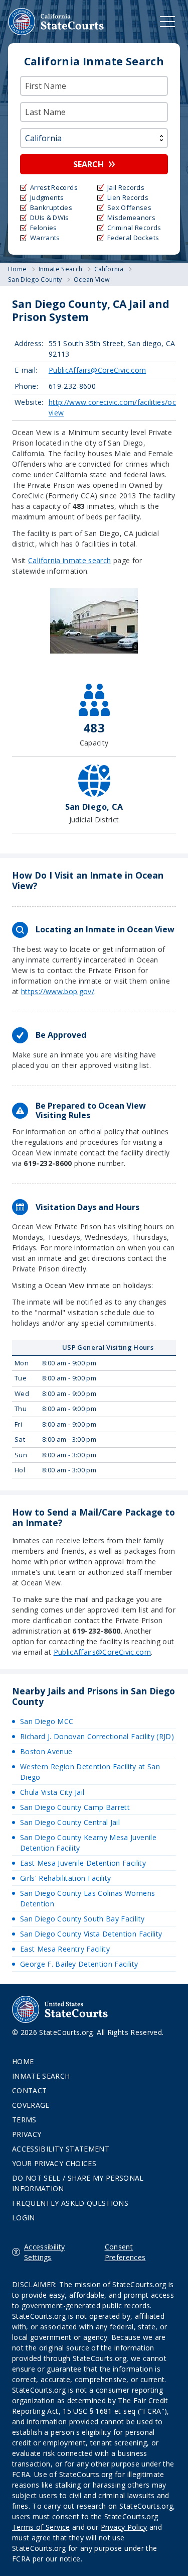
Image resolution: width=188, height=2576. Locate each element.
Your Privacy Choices (54, 2163)
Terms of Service (41, 2527)
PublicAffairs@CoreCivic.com (97, 370)
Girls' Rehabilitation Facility (66, 1878)
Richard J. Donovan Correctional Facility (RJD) (97, 1736)
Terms (24, 2120)
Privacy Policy (124, 2527)
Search (88, 164)
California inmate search (69, 560)
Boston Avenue (46, 1751)
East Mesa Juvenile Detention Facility (83, 1863)
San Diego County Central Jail (70, 1822)
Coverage (31, 2105)
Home (23, 2061)
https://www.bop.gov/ (58, 991)
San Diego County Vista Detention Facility (91, 1934)
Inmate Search (41, 2076)
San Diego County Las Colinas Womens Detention (87, 1898)
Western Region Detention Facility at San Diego (90, 1772)
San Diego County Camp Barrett (75, 1807)
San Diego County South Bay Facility (82, 1919)
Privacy (27, 2134)
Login (24, 2218)
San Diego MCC (47, 1721)
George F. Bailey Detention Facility (79, 1964)
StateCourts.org (56, 22)
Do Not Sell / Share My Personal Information (78, 2183)
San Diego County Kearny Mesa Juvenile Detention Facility (88, 1843)
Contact (29, 2090)
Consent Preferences (125, 2252)
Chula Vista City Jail (52, 1792)
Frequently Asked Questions (70, 2203)
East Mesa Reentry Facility (65, 1949)
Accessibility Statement (61, 2149)
